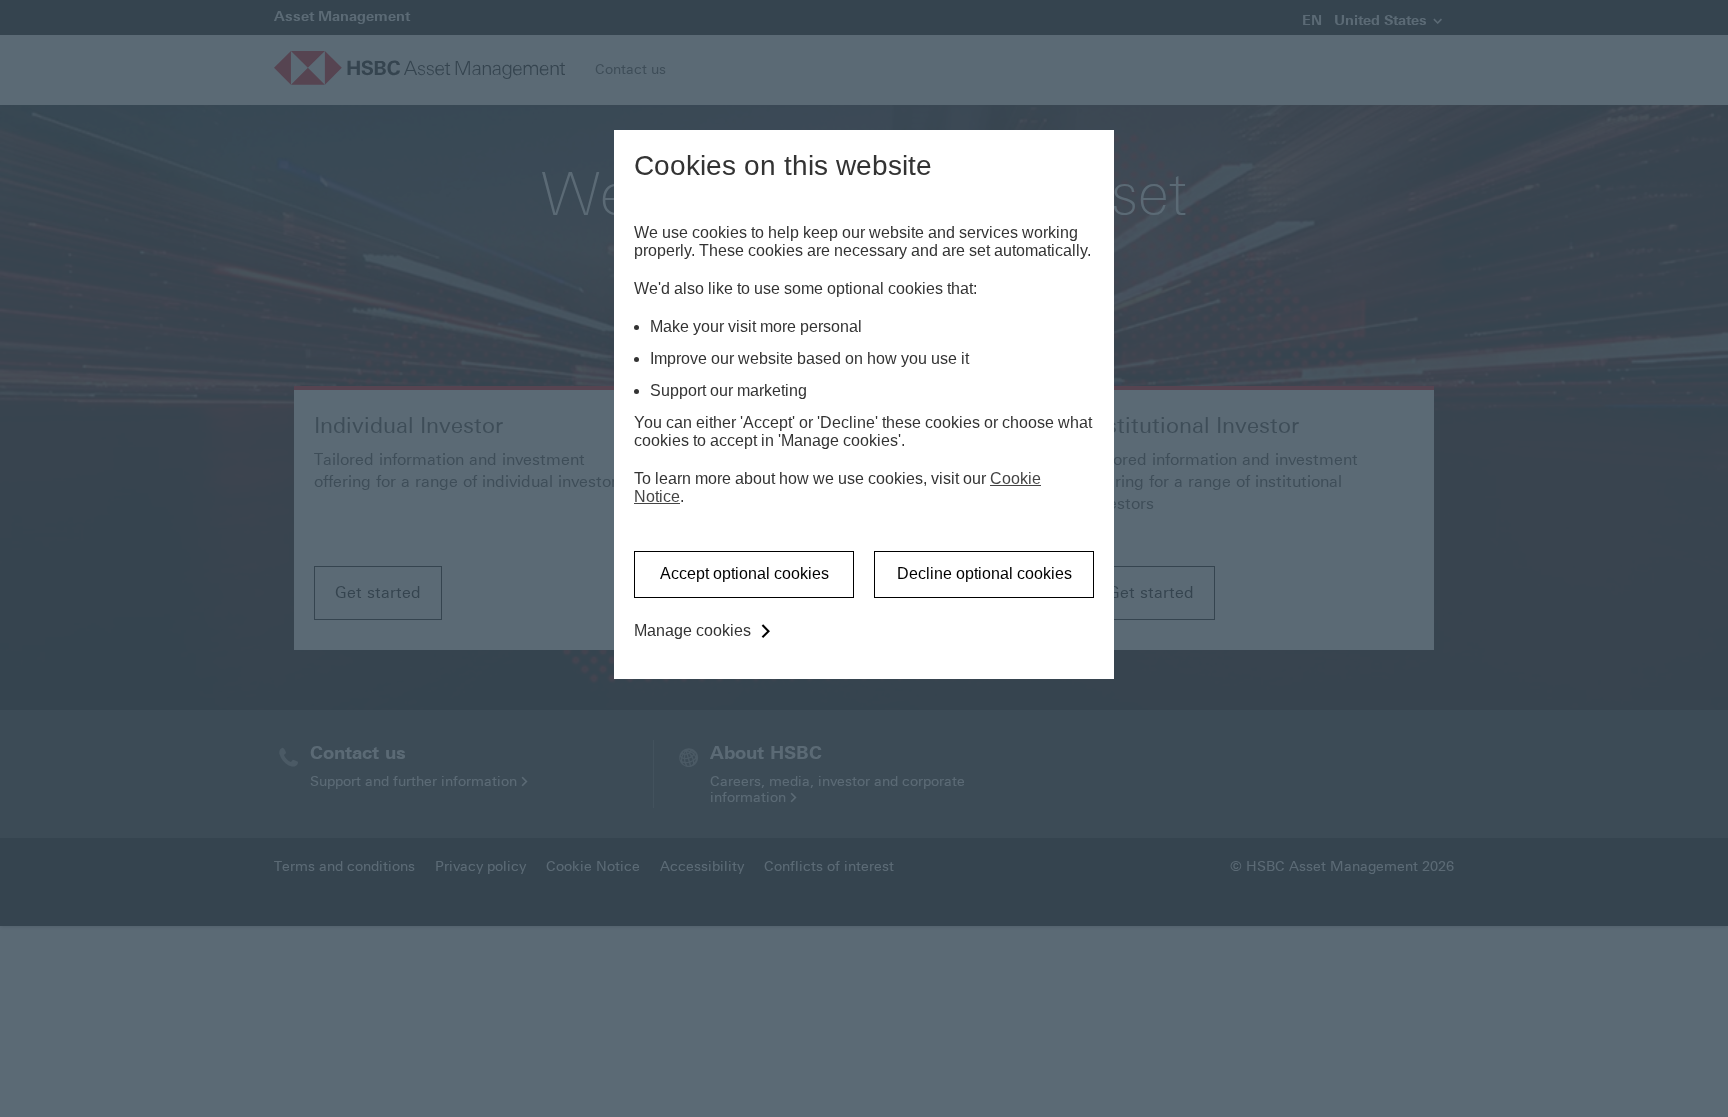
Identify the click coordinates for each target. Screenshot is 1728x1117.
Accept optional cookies (744, 573)
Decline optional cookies (984, 573)
